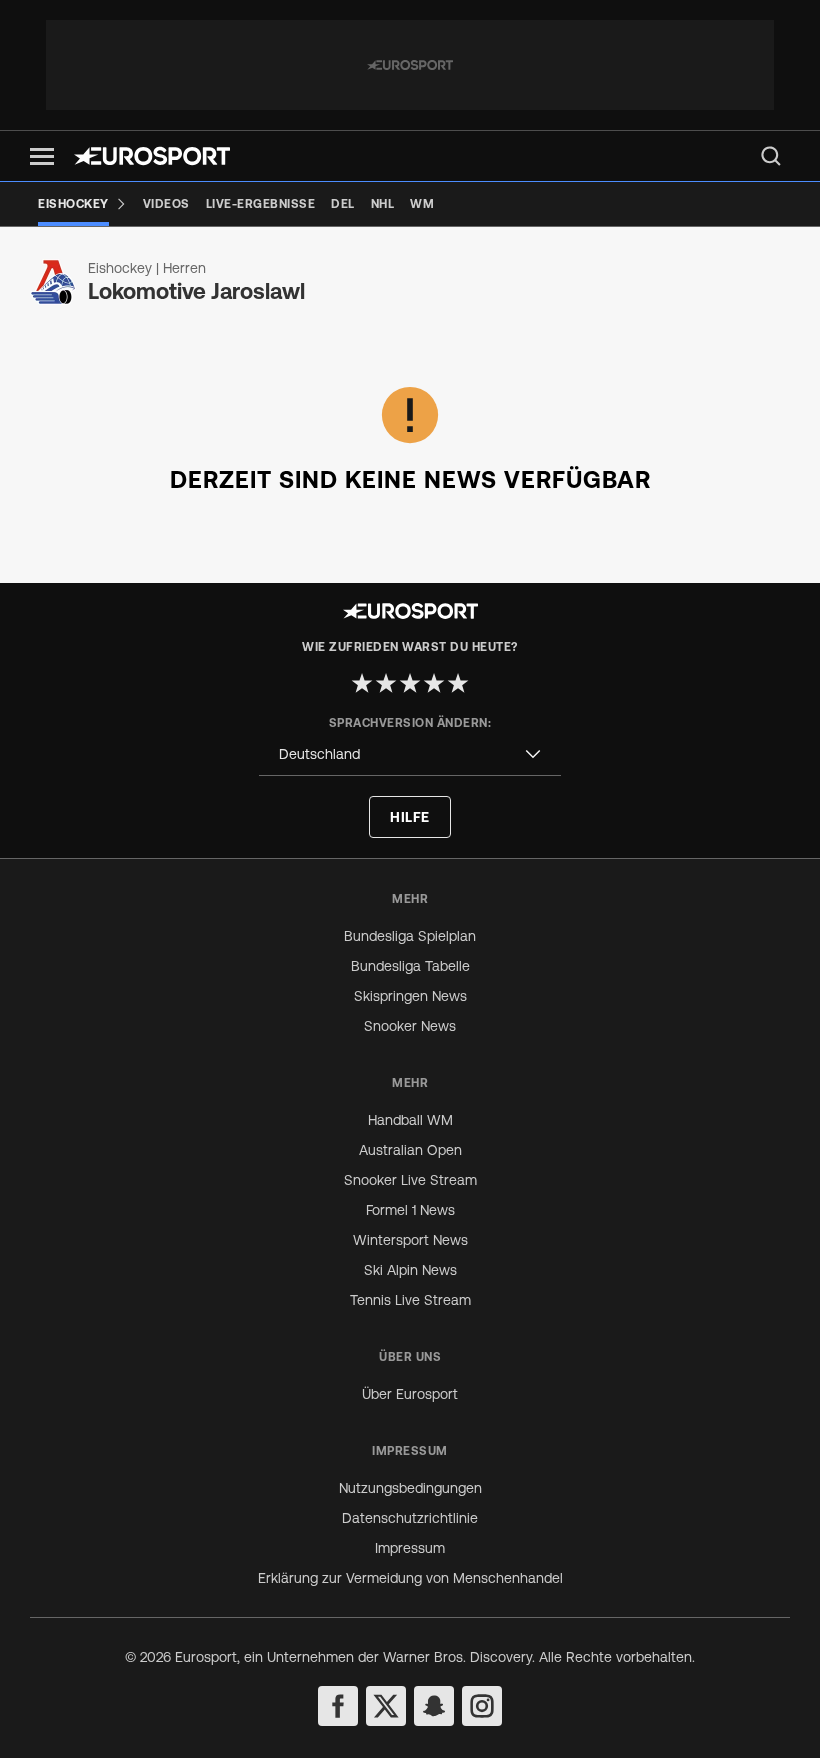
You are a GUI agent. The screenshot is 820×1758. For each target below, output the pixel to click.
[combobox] (410, 754)
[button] (42, 156)
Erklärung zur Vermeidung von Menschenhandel (410, 1578)
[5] (458, 683)
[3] (410, 683)
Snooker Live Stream (410, 1180)
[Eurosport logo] (152, 156)
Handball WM (410, 1120)
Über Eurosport (410, 1394)
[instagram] (482, 1706)
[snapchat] (434, 1706)
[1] (362, 683)
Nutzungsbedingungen (410, 1488)
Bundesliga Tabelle (410, 966)
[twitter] (386, 1706)
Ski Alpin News (410, 1270)
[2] (386, 683)
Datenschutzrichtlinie (410, 1518)
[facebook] (338, 1706)
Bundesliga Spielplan (410, 936)
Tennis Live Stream (410, 1300)
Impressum (410, 1548)
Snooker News (410, 1026)
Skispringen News (410, 996)
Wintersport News (410, 1240)
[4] (434, 683)
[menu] (771, 156)
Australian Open (410, 1150)
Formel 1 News (410, 1210)
